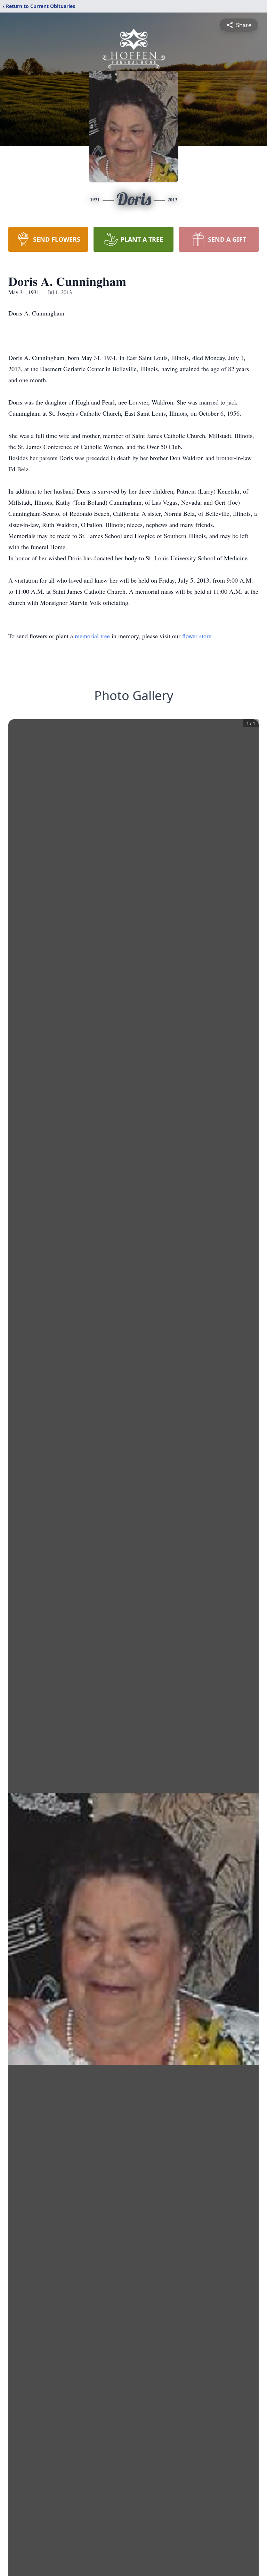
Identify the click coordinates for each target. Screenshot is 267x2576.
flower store (197, 636)
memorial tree (92, 636)
